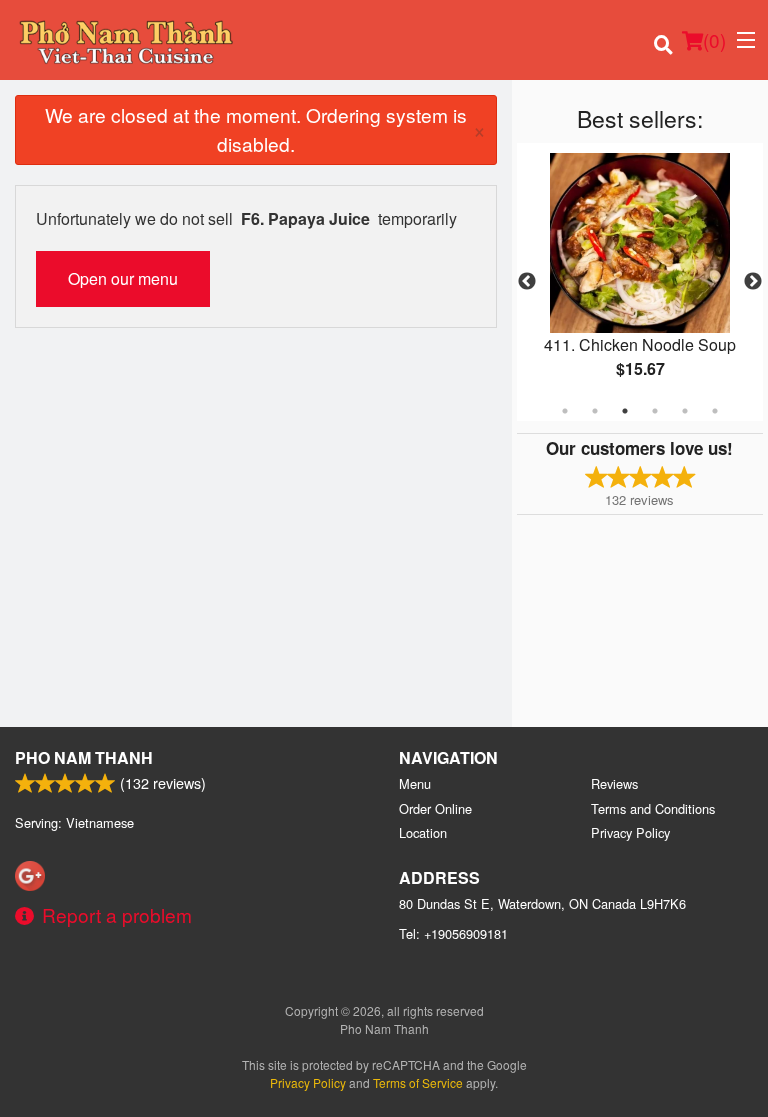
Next (753, 282)
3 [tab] (625, 411)
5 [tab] (685, 411)
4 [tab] (655, 411)
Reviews (614, 783)
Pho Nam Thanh (84, 757)
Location (423, 832)
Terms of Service (418, 1082)
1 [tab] (565, 411)
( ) (714, 39)
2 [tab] (595, 411)
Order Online (435, 808)
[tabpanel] (640, 282)
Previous (527, 282)
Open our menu (123, 278)
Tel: (453, 933)
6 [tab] (715, 411)
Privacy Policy (630, 832)
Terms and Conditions (653, 808)
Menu (415, 783)
